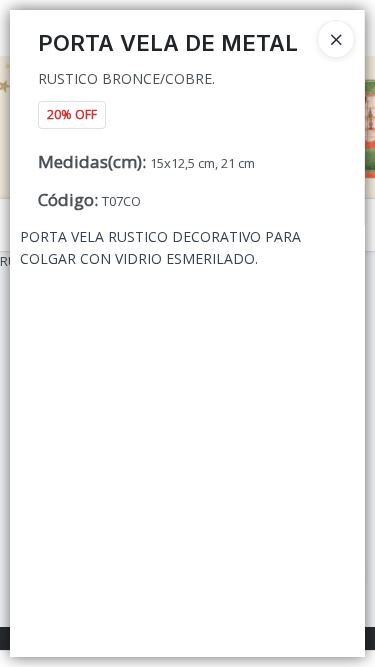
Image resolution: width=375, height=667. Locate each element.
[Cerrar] (336, 39)
